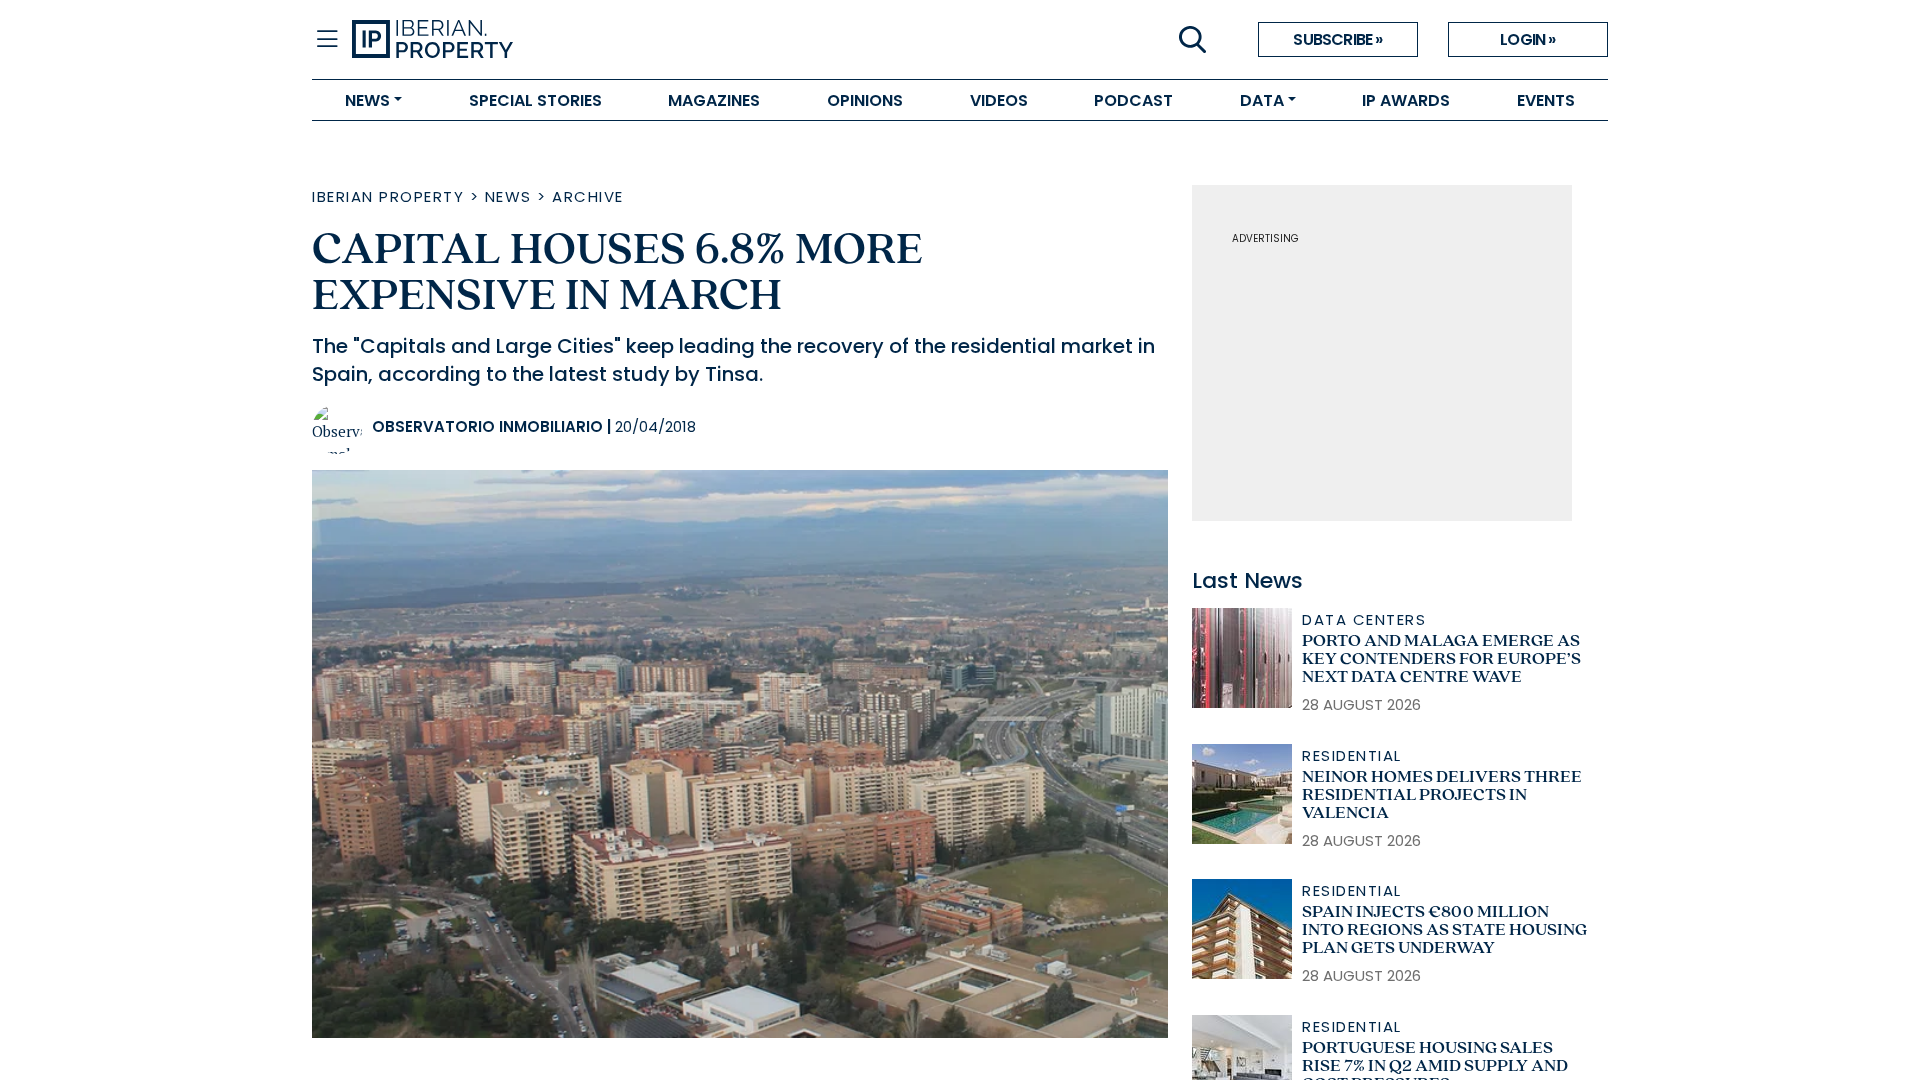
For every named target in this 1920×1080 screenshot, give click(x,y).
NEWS (367, 100)
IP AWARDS (1406, 100)
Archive (588, 196)
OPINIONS (865, 100)
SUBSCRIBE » (1337, 39)
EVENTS (1546, 100)
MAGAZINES (714, 100)
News (508, 196)
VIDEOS (999, 100)
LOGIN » (1527, 39)
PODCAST (1133, 100)
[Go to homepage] (656, 40)
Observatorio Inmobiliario (487, 426)
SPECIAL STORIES (535, 100)
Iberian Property (388, 196)
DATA (1262, 100)
